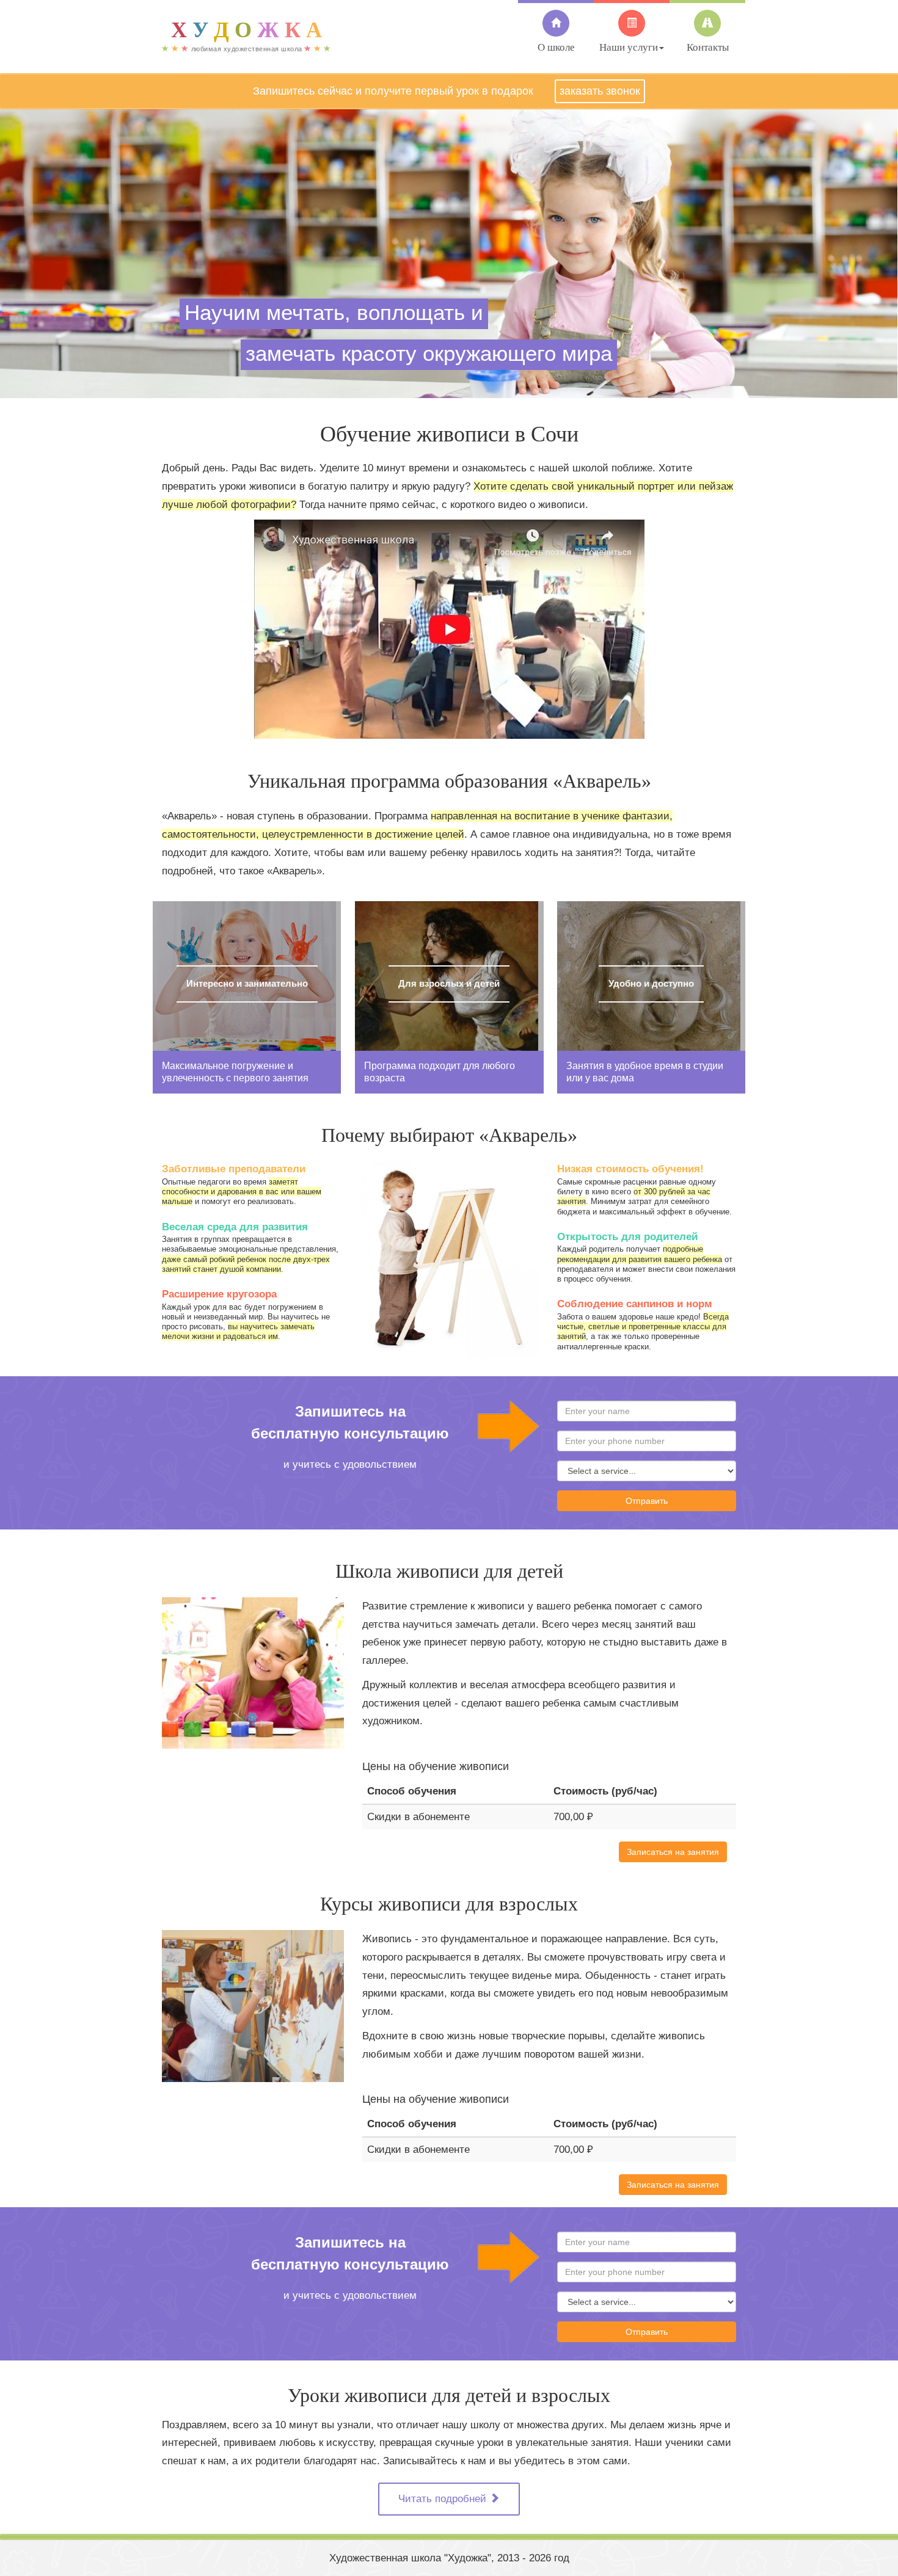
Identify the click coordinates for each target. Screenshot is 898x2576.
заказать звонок (600, 91)
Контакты (708, 47)
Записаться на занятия (673, 1852)
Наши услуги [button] (629, 47)
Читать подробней (444, 2499)
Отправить (647, 1501)
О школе (556, 47)
